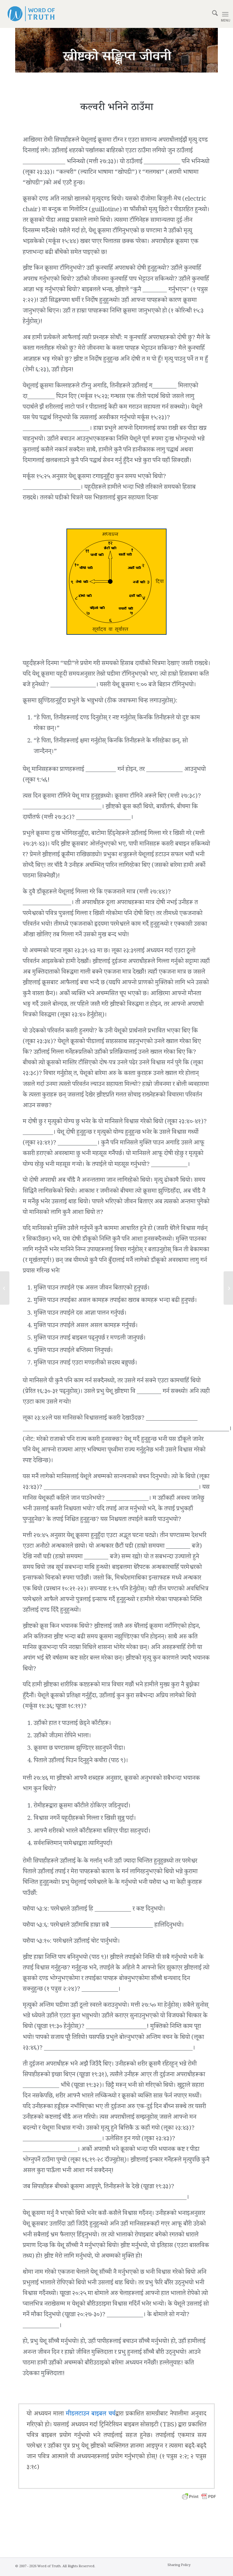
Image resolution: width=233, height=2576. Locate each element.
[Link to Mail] (213, 2568)
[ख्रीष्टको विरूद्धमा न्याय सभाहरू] (5, 1288)
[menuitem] (212, 14)
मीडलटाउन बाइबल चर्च (90, 2415)
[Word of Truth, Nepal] (31, 14)
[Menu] (225, 14)
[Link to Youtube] (204, 2568)
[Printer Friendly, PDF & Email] (199, 2497)
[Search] (212, 14)
